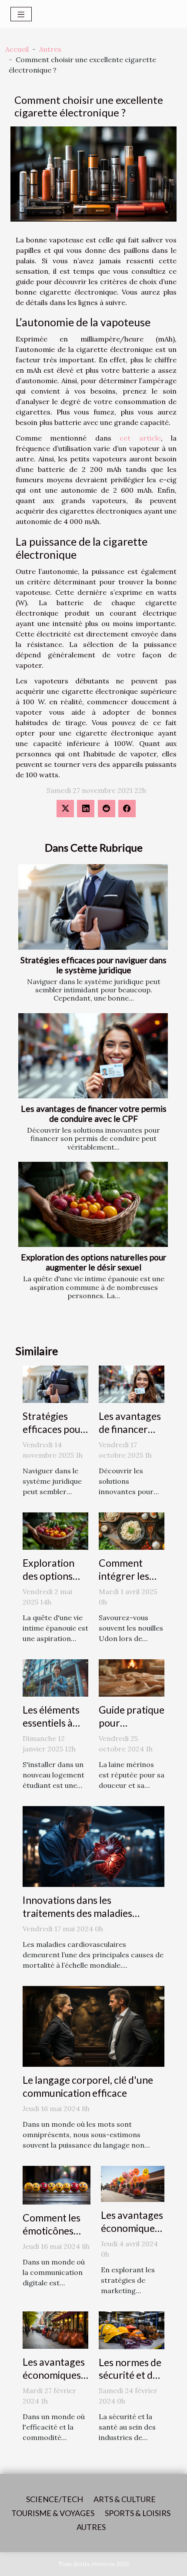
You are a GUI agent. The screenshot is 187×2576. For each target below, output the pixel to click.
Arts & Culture (125, 2499)
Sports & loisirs (138, 2513)
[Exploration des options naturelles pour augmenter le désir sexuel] (93, 1205)
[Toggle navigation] (21, 14)
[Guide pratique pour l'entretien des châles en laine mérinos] (132, 1677)
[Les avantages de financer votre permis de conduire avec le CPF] (93, 1056)
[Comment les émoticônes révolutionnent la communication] (57, 2185)
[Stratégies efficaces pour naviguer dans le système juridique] (93, 907)
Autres (50, 49)
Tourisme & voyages (53, 2513)
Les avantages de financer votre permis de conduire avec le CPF (94, 1114)
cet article (140, 438)
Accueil (17, 49)
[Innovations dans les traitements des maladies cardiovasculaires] (93, 1846)
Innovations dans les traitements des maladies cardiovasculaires (77, 1913)
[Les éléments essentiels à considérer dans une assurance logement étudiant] (55, 1677)
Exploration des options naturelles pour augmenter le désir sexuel (93, 1262)
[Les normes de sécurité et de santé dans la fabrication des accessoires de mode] (132, 2329)
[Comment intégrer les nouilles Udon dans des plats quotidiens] (132, 1530)
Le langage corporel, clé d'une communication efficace (88, 2086)
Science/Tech (55, 2499)
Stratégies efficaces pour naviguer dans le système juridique (93, 965)
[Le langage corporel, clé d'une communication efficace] (93, 2026)
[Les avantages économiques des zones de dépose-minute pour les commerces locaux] (55, 2329)
